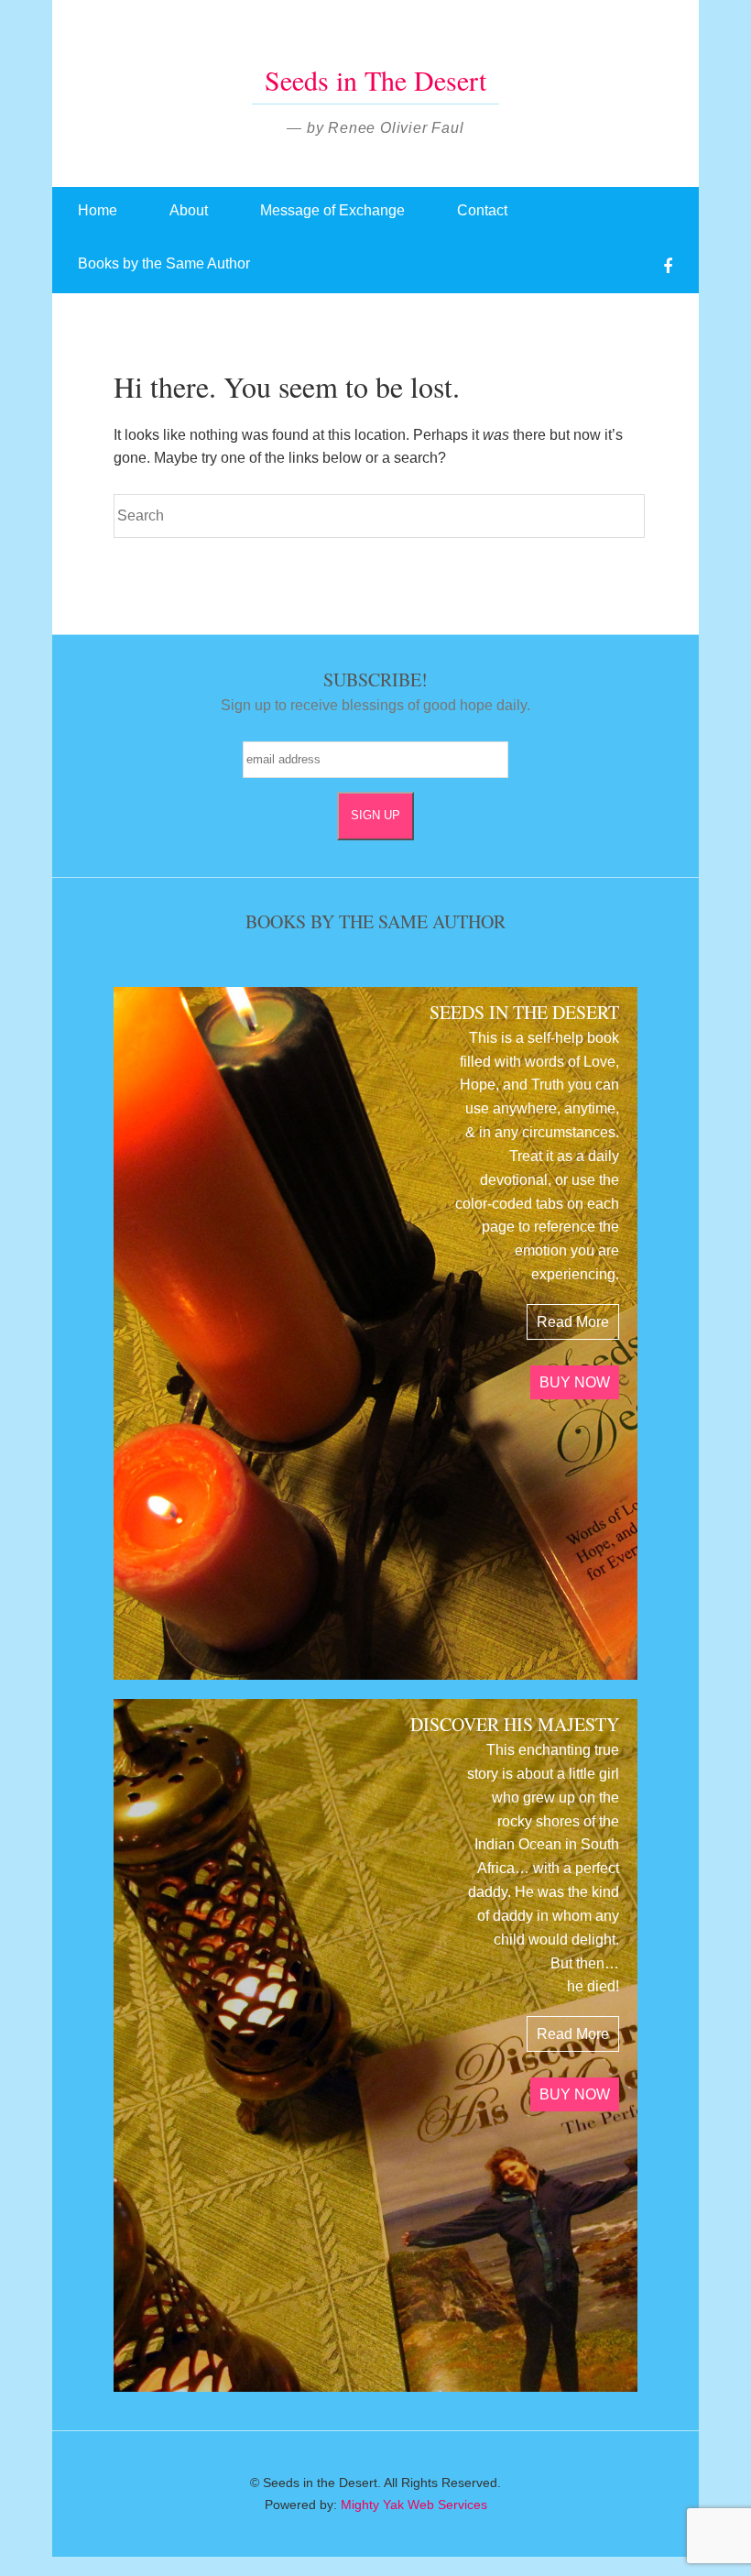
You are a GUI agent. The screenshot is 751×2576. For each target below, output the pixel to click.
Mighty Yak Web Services (414, 2505)
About (189, 210)
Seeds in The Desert (375, 80)
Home (98, 210)
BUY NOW (575, 1382)
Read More (573, 1322)
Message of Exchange (332, 210)
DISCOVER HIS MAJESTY (515, 1724)
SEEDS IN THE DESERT (524, 1012)
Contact (482, 210)
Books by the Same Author (164, 263)
